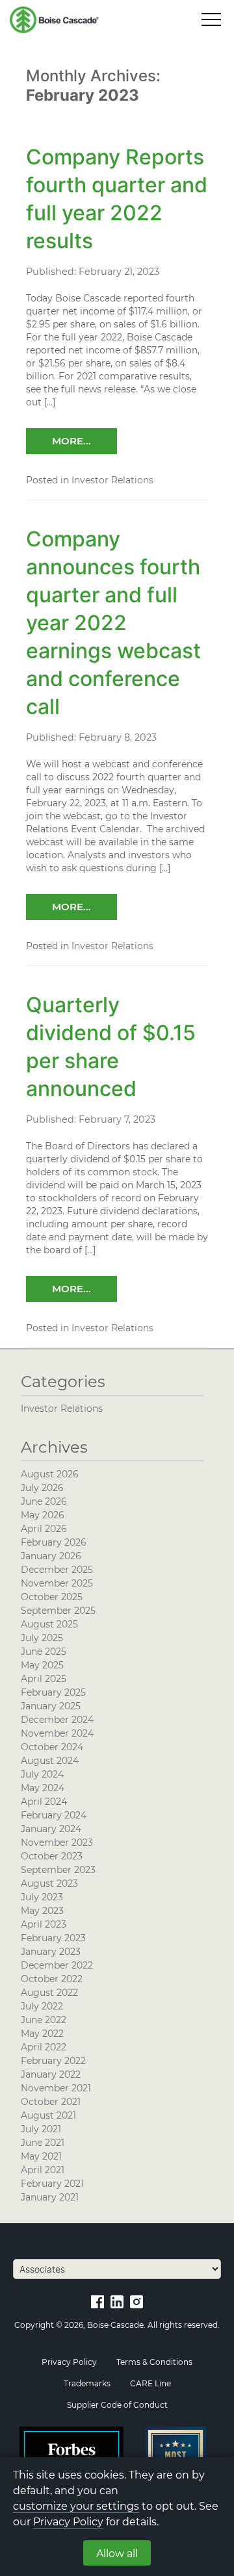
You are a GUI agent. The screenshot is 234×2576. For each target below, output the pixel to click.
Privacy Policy (68, 2522)
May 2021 (41, 2156)
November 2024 (57, 1733)
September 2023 (58, 1870)
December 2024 (57, 1720)
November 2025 (57, 1583)
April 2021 (43, 2170)
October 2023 (52, 1856)
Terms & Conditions (154, 2362)
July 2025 (42, 1638)
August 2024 (50, 1761)
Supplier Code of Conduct (117, 2405)
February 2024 (54, 1815)
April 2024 (44, 1802)
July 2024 (42, 1774)
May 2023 (42, 1911)
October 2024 (52, 1747)
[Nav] (211, 19)
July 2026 (42, 1488)
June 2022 (44, 2020)
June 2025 (44, 1651)
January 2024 (51, 1829)
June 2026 (44, 1501)
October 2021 (51, 2102)
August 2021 (48, 2115)
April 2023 (44, 1924)
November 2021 (56, 2088)
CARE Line (150, 2383)
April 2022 (44, 2047)
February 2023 (53, 1938)
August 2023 (49, 1883)
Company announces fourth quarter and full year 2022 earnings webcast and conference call (113, 623)
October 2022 (52, 1979)
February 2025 (53, 1692)
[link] (97, 2301)
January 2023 (51, 1952)
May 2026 (43, 1515)
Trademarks (87, 2383)
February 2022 (53, 2061)
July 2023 (42, 1897)
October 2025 (52, 1597)
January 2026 (51, 1556)
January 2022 (51, 2074)
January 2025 (51, 1706)
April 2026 (44, 1529)
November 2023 (57, 1843)
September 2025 (58, 1611)
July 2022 (42, 2006)
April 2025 (44, 1679)
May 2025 (42, 1665)
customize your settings (76, 2506)
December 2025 (57, 1570)
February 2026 (54, 1542)
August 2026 (50, 1474)
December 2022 (57, 1965)
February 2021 (52, 2184)
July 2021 (41, 2129)
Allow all (117, 2554)
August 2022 (49, 1993)
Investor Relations (112, 480)
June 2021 (43, 2143)
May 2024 (43, 1788)
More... (71, 441)
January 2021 (50, 2197)
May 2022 (42, 2034)
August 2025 (49, 1624)
